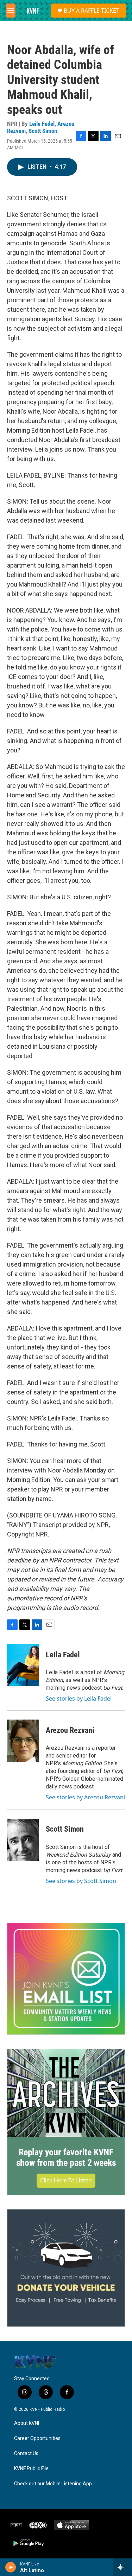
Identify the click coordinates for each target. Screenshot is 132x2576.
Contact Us (26, 2454)
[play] (11, 2567)
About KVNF (27, 2423)
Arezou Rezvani (70, 1730)
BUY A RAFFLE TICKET (92, 11)
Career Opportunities (37, 2438)
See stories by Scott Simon (81, 1881)
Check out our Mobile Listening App (53, 2484)
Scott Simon (43, 131)
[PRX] (38, 2525)
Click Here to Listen (66, 2180)
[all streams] (123, 2567)
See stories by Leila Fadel (79, 1698)
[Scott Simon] (23, 1840)
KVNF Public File (31, 2469)
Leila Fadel (42, 124)
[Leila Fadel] (23, 1665)
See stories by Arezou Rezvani (85, 1797)
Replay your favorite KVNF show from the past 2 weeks (66, 2157)
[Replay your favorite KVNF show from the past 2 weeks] (66, 2093)
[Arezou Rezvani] (23, 1741)
